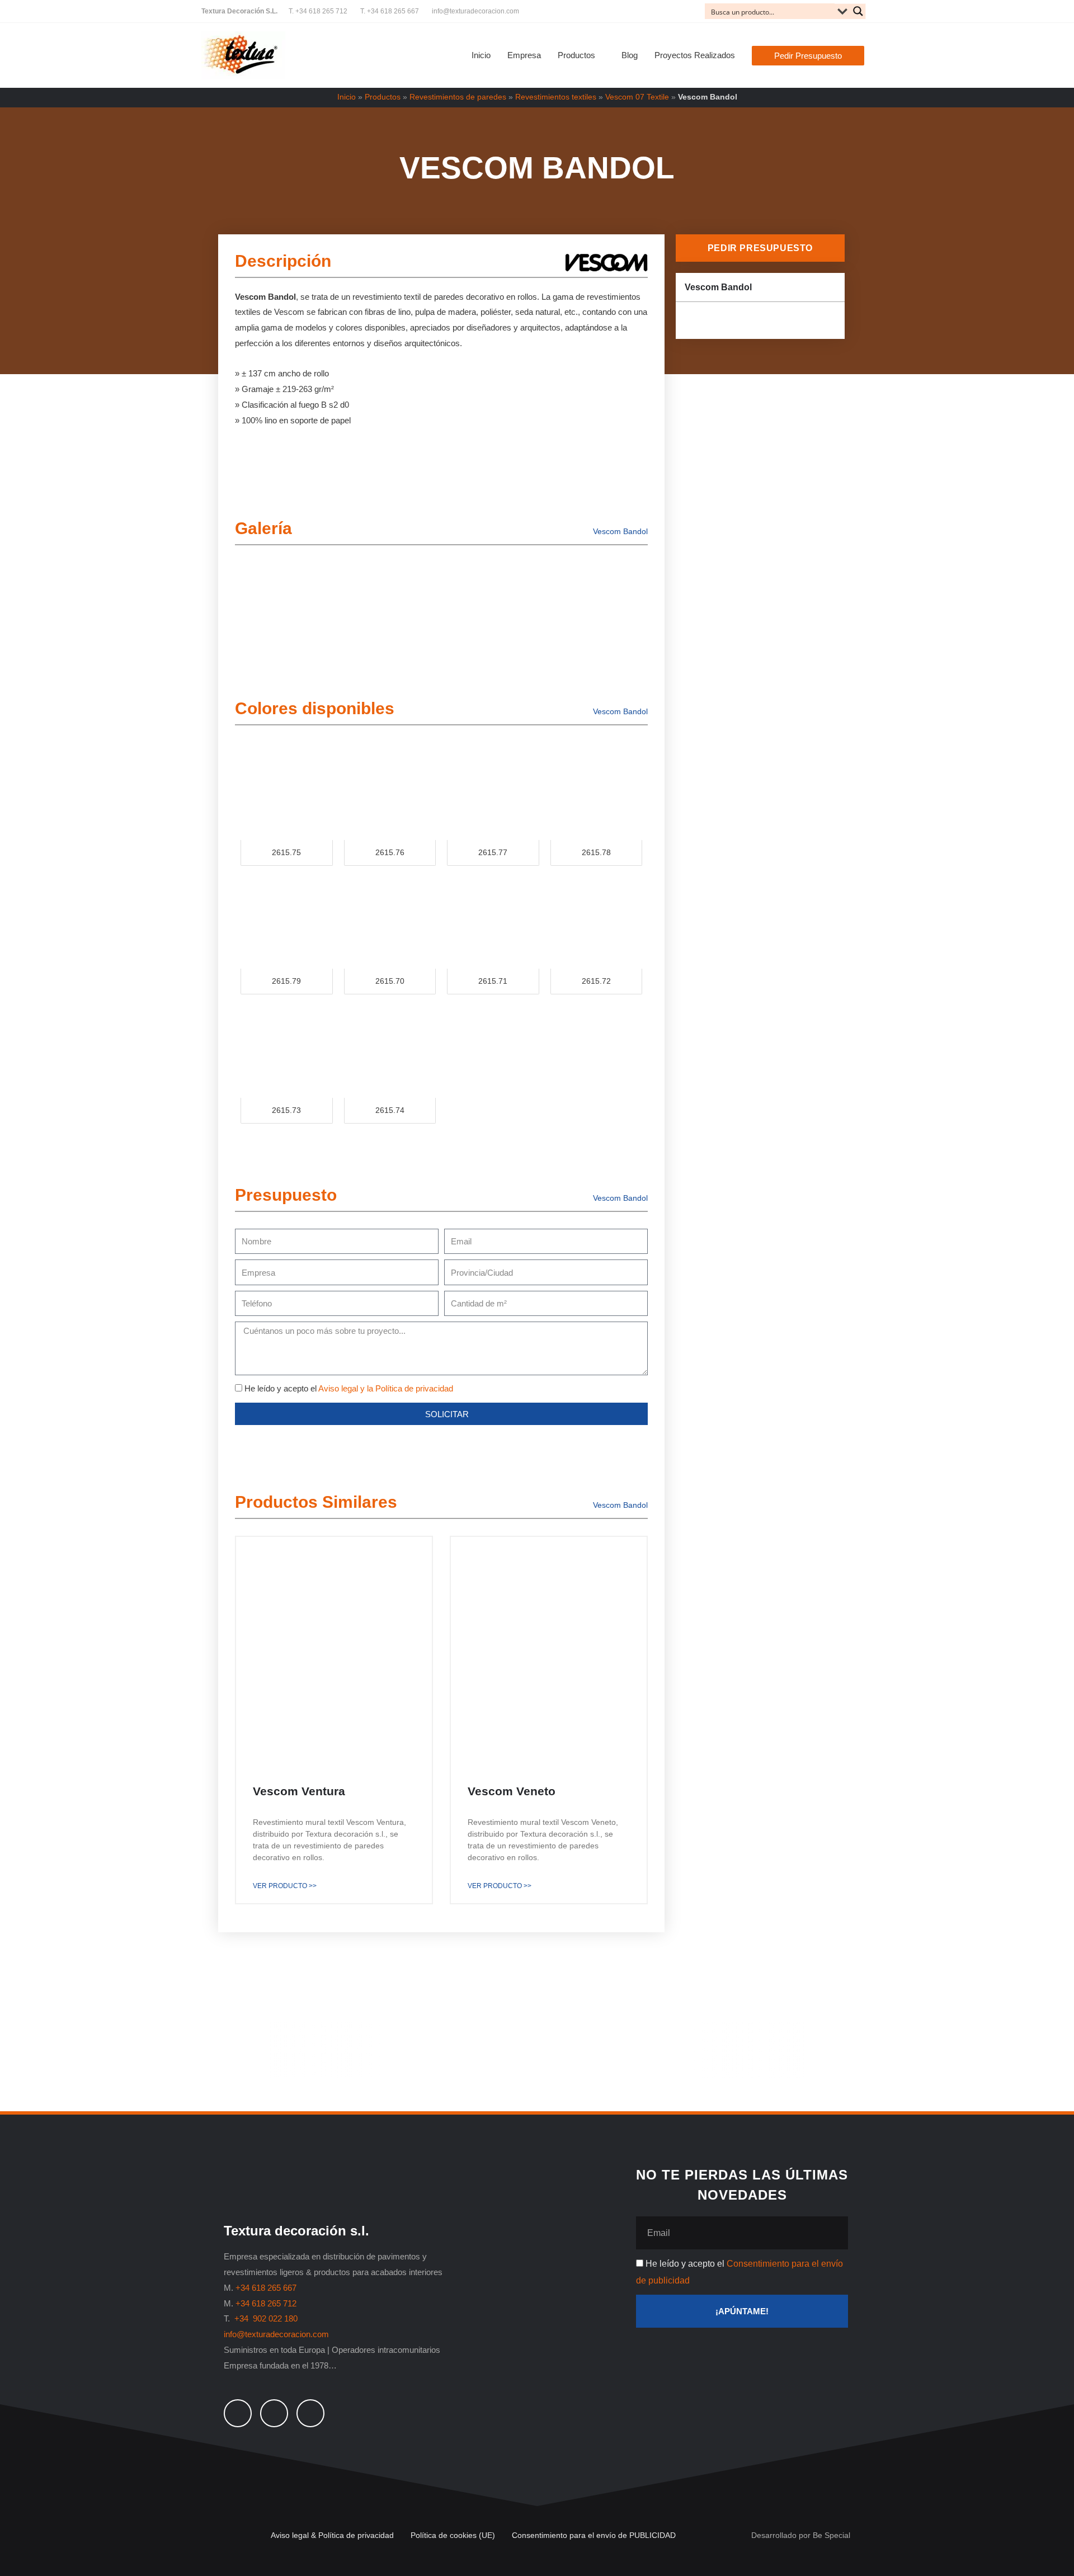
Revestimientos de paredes (458, 97)
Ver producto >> (285, 1886)
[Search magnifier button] (858, 11)
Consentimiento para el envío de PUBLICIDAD (594, 2535)
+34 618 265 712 (266, 2303)
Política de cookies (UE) (453, 2535)
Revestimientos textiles (556, 97)
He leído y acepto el (349, 1388)
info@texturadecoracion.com (475, 11)
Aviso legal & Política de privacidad (332, 2535)
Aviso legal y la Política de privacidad (386, 1388)
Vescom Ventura (299, 1791)
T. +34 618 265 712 (318, 11)
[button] (808, 56)
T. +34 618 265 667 (390, 11)
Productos (383, 97)
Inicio (347, 97)
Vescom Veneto (512, 1791)
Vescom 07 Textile (637, 97)
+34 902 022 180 (267, 2318)
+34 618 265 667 (266, 2288)
